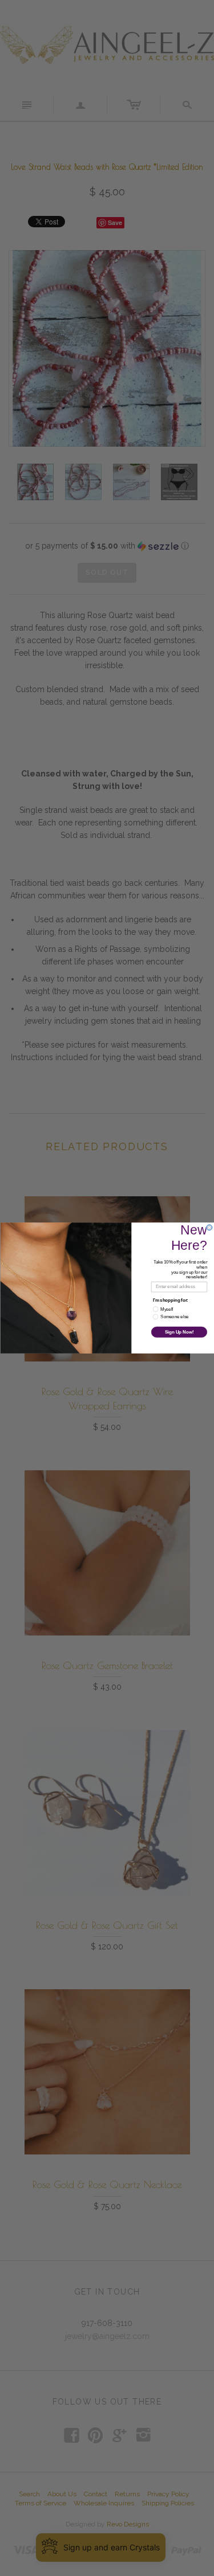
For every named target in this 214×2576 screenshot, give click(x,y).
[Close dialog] (209, 1228)
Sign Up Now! (179, 1332)
